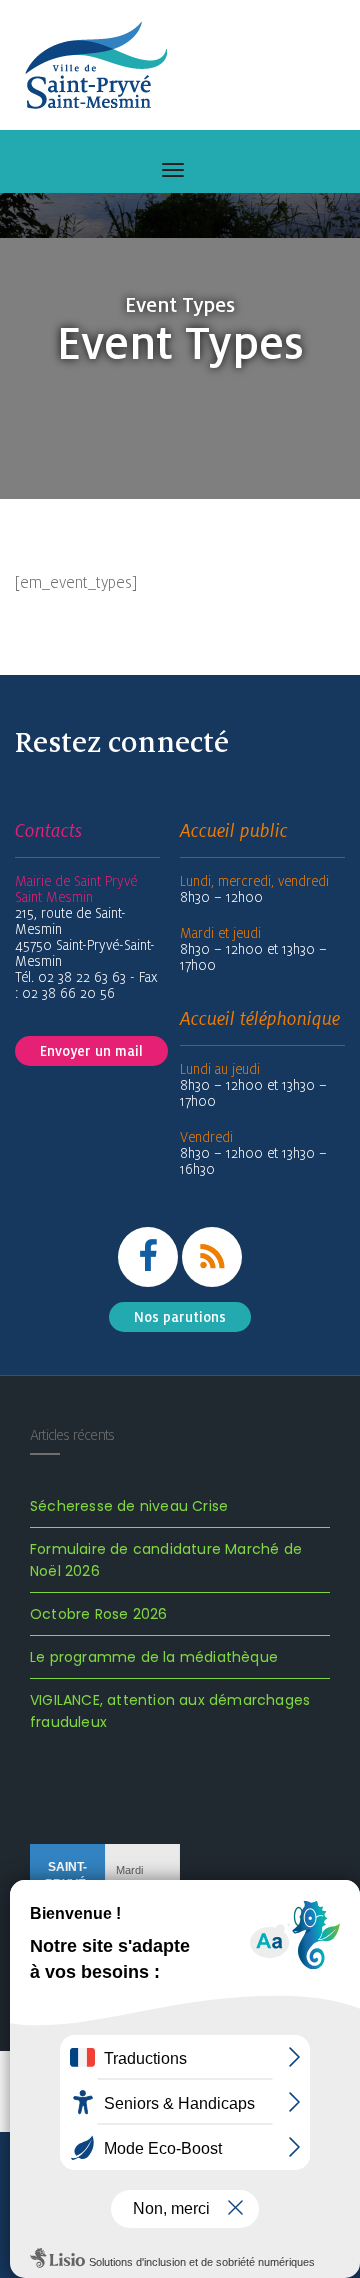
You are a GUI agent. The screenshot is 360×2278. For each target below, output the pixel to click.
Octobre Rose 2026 (98, 1614)
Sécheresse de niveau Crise (129, 1506)
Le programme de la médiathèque (154, 1657)
